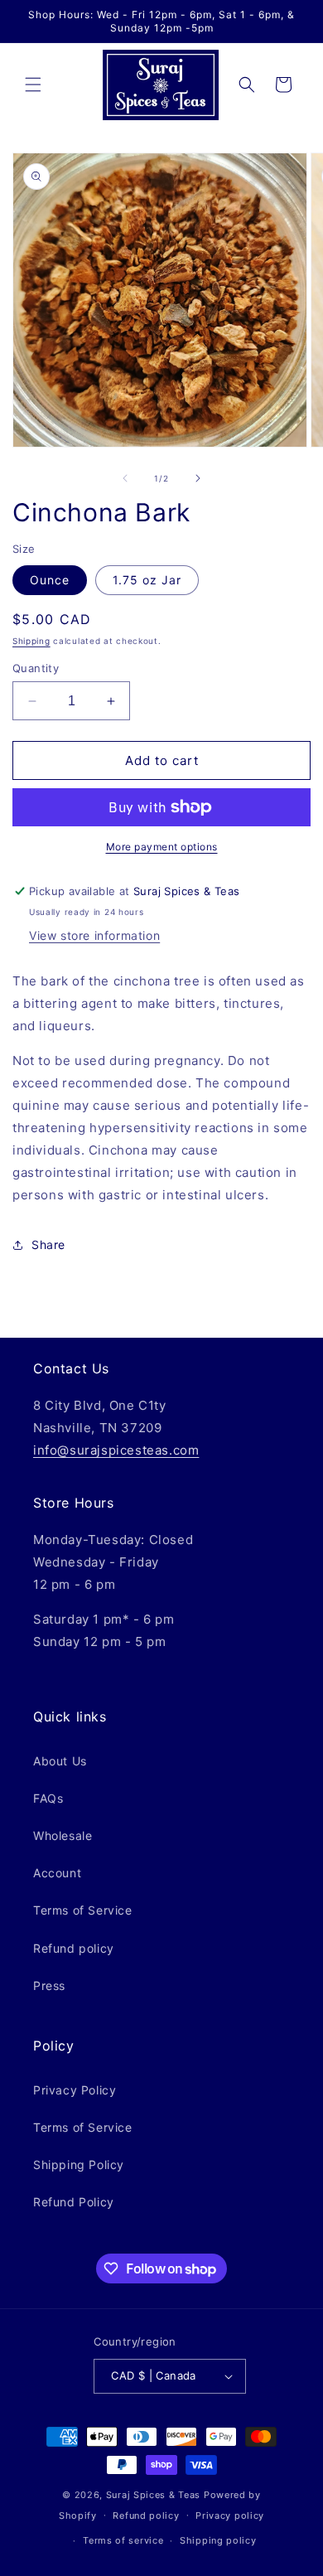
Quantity (36, 668)
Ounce (50, 580)
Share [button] (48, 1244)
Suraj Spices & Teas (153, 2495)
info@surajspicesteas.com (116, 1450)
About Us (60, 1761)
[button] (33, 85)
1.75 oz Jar (147, 580)
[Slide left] (125, 478)
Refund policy (74, 1948)
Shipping (31, 641)
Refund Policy (74, 2202)
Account (57, 1873)
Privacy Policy (75, 2090)
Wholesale (63, 1835)
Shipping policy (218, 2540)
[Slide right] (198, 478)
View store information (94, 935)
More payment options (162, 847)
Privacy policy (230, 2515)
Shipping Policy (79, 2164)
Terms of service (123, 2540)
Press (49, 1985)
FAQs (48, 1798)
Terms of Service (83, 1910)
